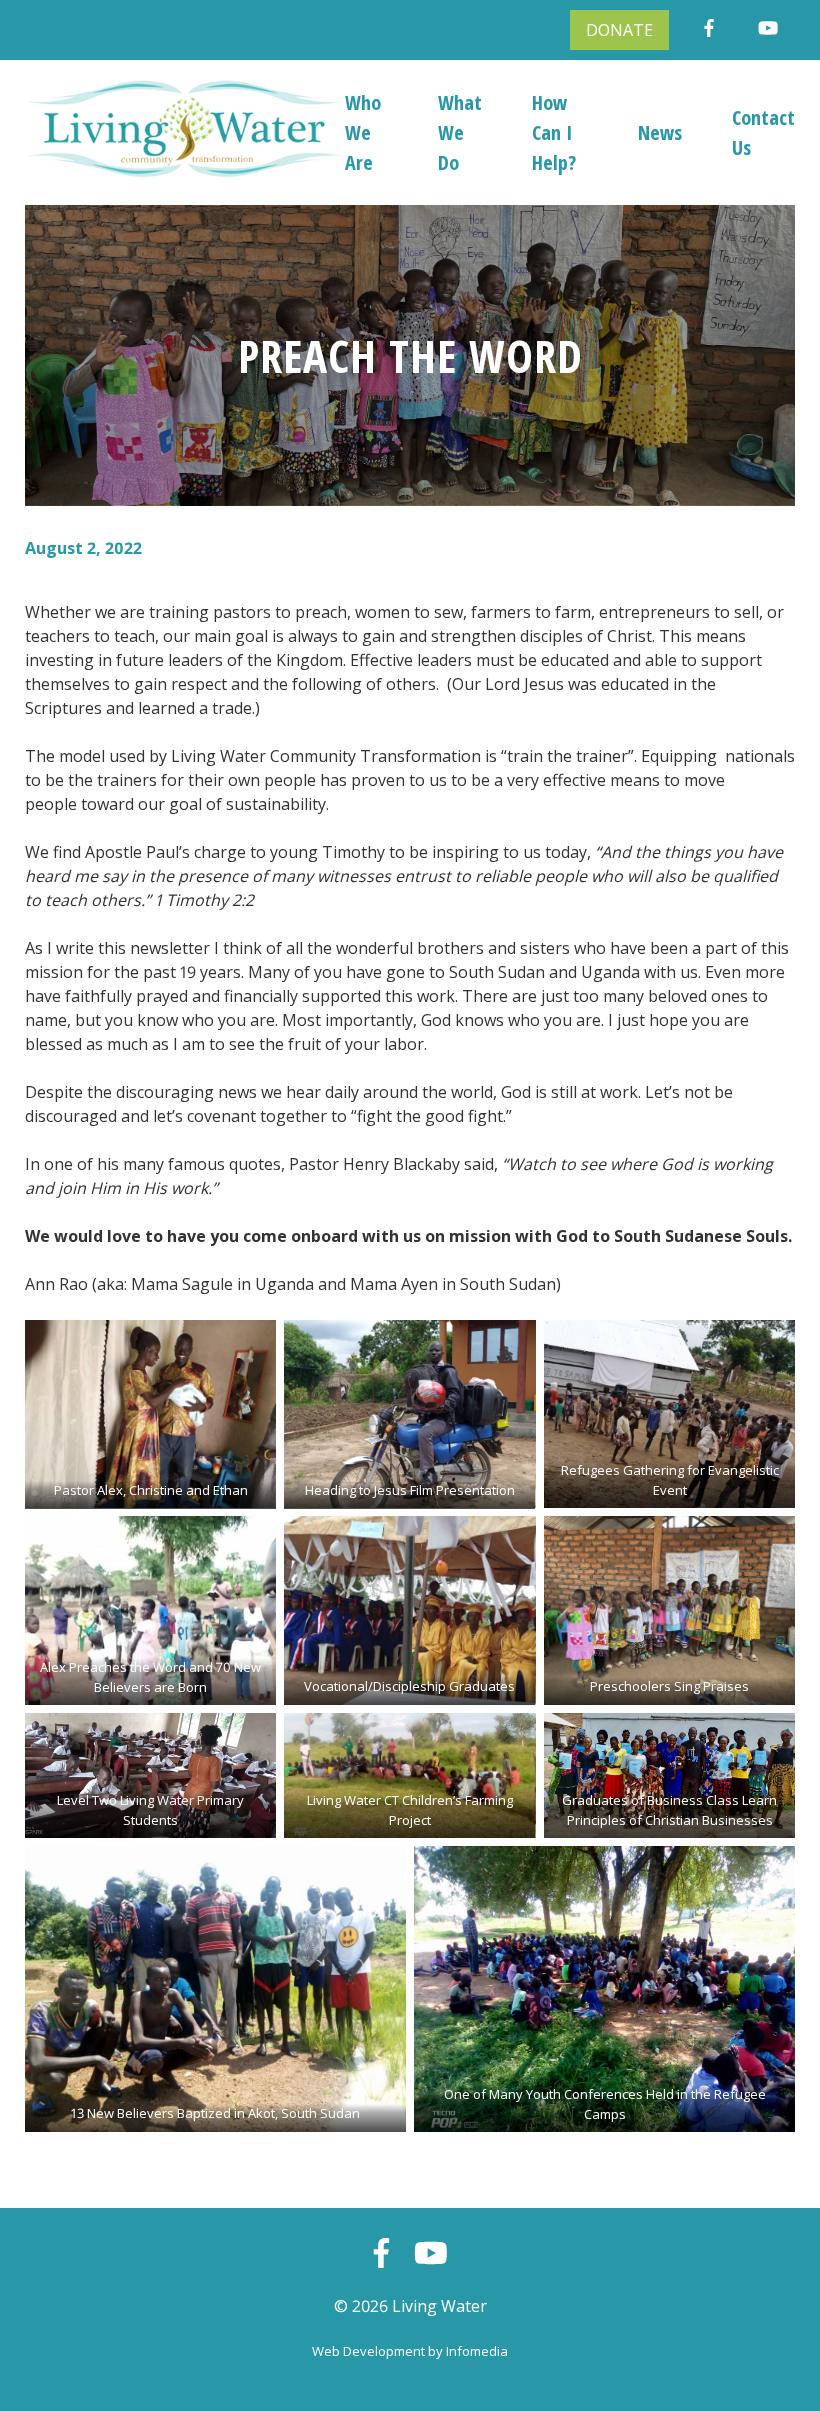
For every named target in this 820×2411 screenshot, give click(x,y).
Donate (619, 30)
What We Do (460, 132)
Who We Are (363, 132)
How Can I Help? (554, 132)
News (660, 132)
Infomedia (477, 2351)
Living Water (439, 2306)
